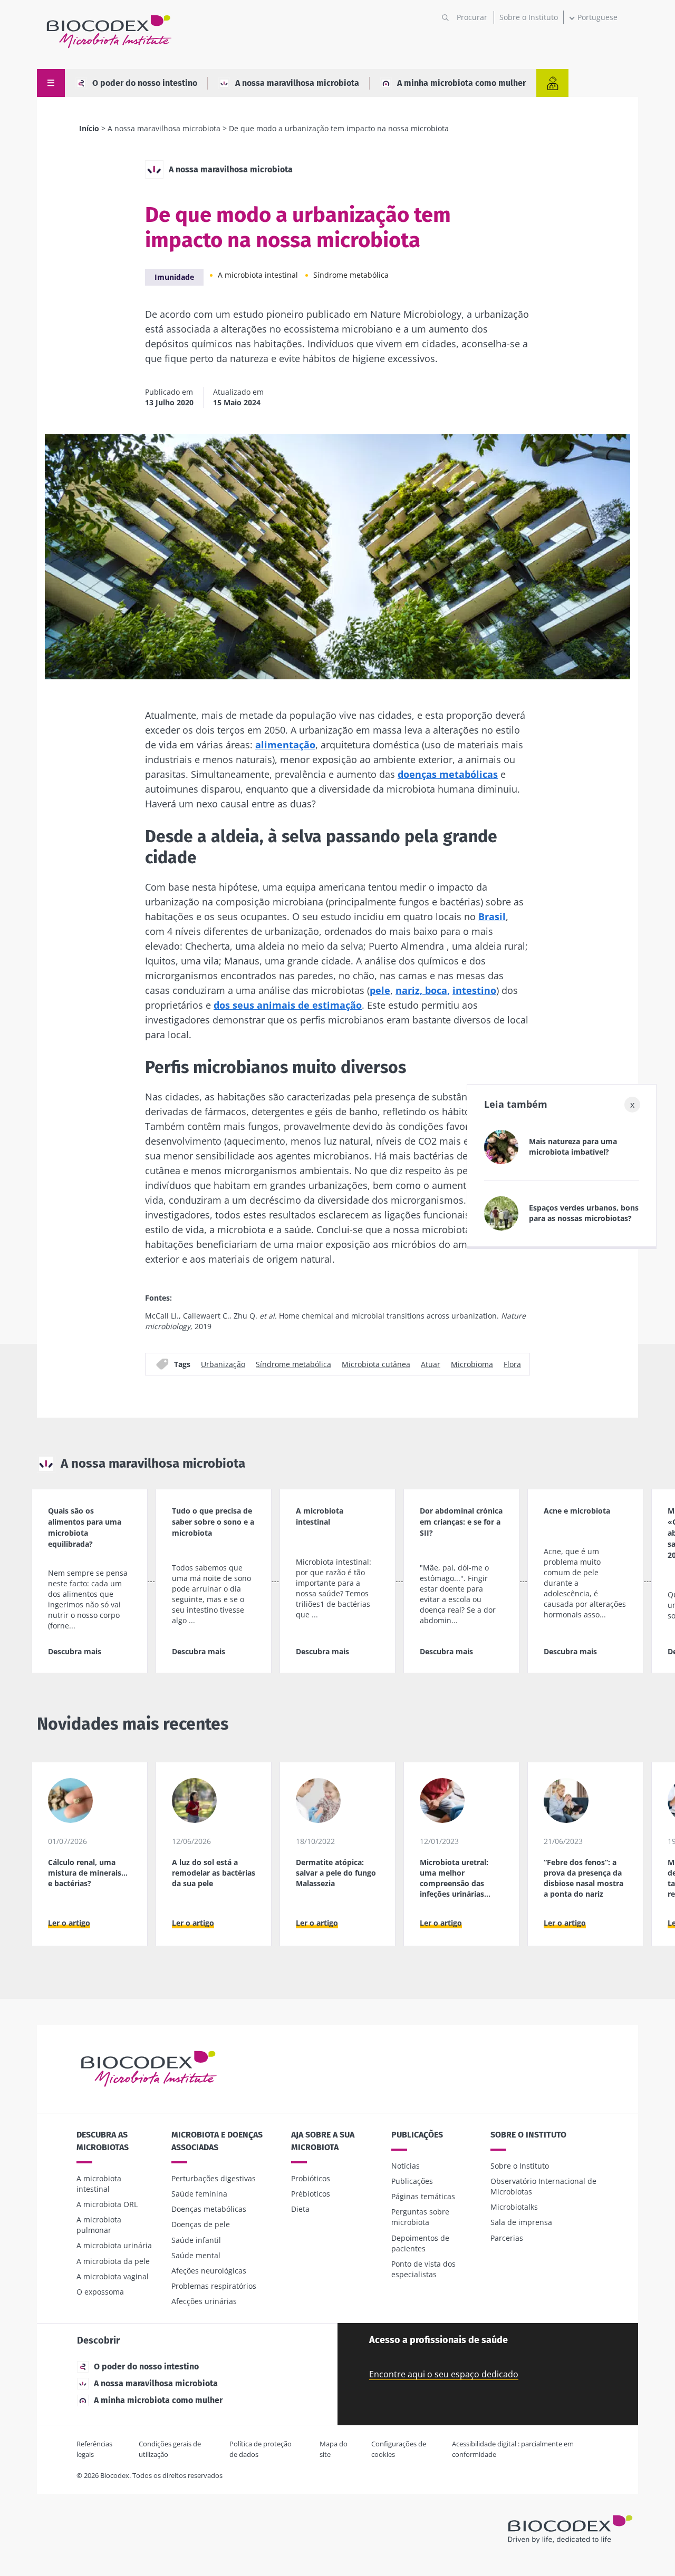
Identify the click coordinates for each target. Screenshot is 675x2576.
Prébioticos (311, 2194)
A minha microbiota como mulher (461, 83)
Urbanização (223, 1364)
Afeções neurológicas (209, 2271)
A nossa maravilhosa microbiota (297, 83)
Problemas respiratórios (214, 2286)
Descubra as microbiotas (103, 2141)
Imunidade (174, 277)
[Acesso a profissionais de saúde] (552, 83)
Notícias (406, 2166)
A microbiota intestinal (258, 275)
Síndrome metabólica (351, 275)
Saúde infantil (196, 2240)
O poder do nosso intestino (145, 83)
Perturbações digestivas (214, 2178)
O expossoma (100, 2292)
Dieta (300, 2209)
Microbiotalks (514, 2207)
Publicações (417, 2135)
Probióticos (311, 2178)
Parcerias (507, 2238)
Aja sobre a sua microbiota (323, 2141)
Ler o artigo (69, 1923)
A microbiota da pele (113, 2261)
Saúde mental (196, 2255)
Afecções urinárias (204, 2301)
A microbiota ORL (107, 2204)
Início (89, 128)
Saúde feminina (199, 2194)
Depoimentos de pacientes (420, 2243)
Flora (512, 1364)
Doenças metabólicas (209, 2209)
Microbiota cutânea (376, 1364)
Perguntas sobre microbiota (420, 2217)
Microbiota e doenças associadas (217, 2141)
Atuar (431, 1364)
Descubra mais (75, 1651)
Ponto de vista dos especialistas (423, 2269)
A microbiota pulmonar (99, 2225)
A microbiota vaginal (113, 2276)
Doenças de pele (201, 2224)
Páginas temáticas (423, 2196)
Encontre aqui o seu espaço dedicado (444, 2374)
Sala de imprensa (521, 2222)
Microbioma (472, 1364)
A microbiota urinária (114, 2245)
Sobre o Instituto (529, 17)
